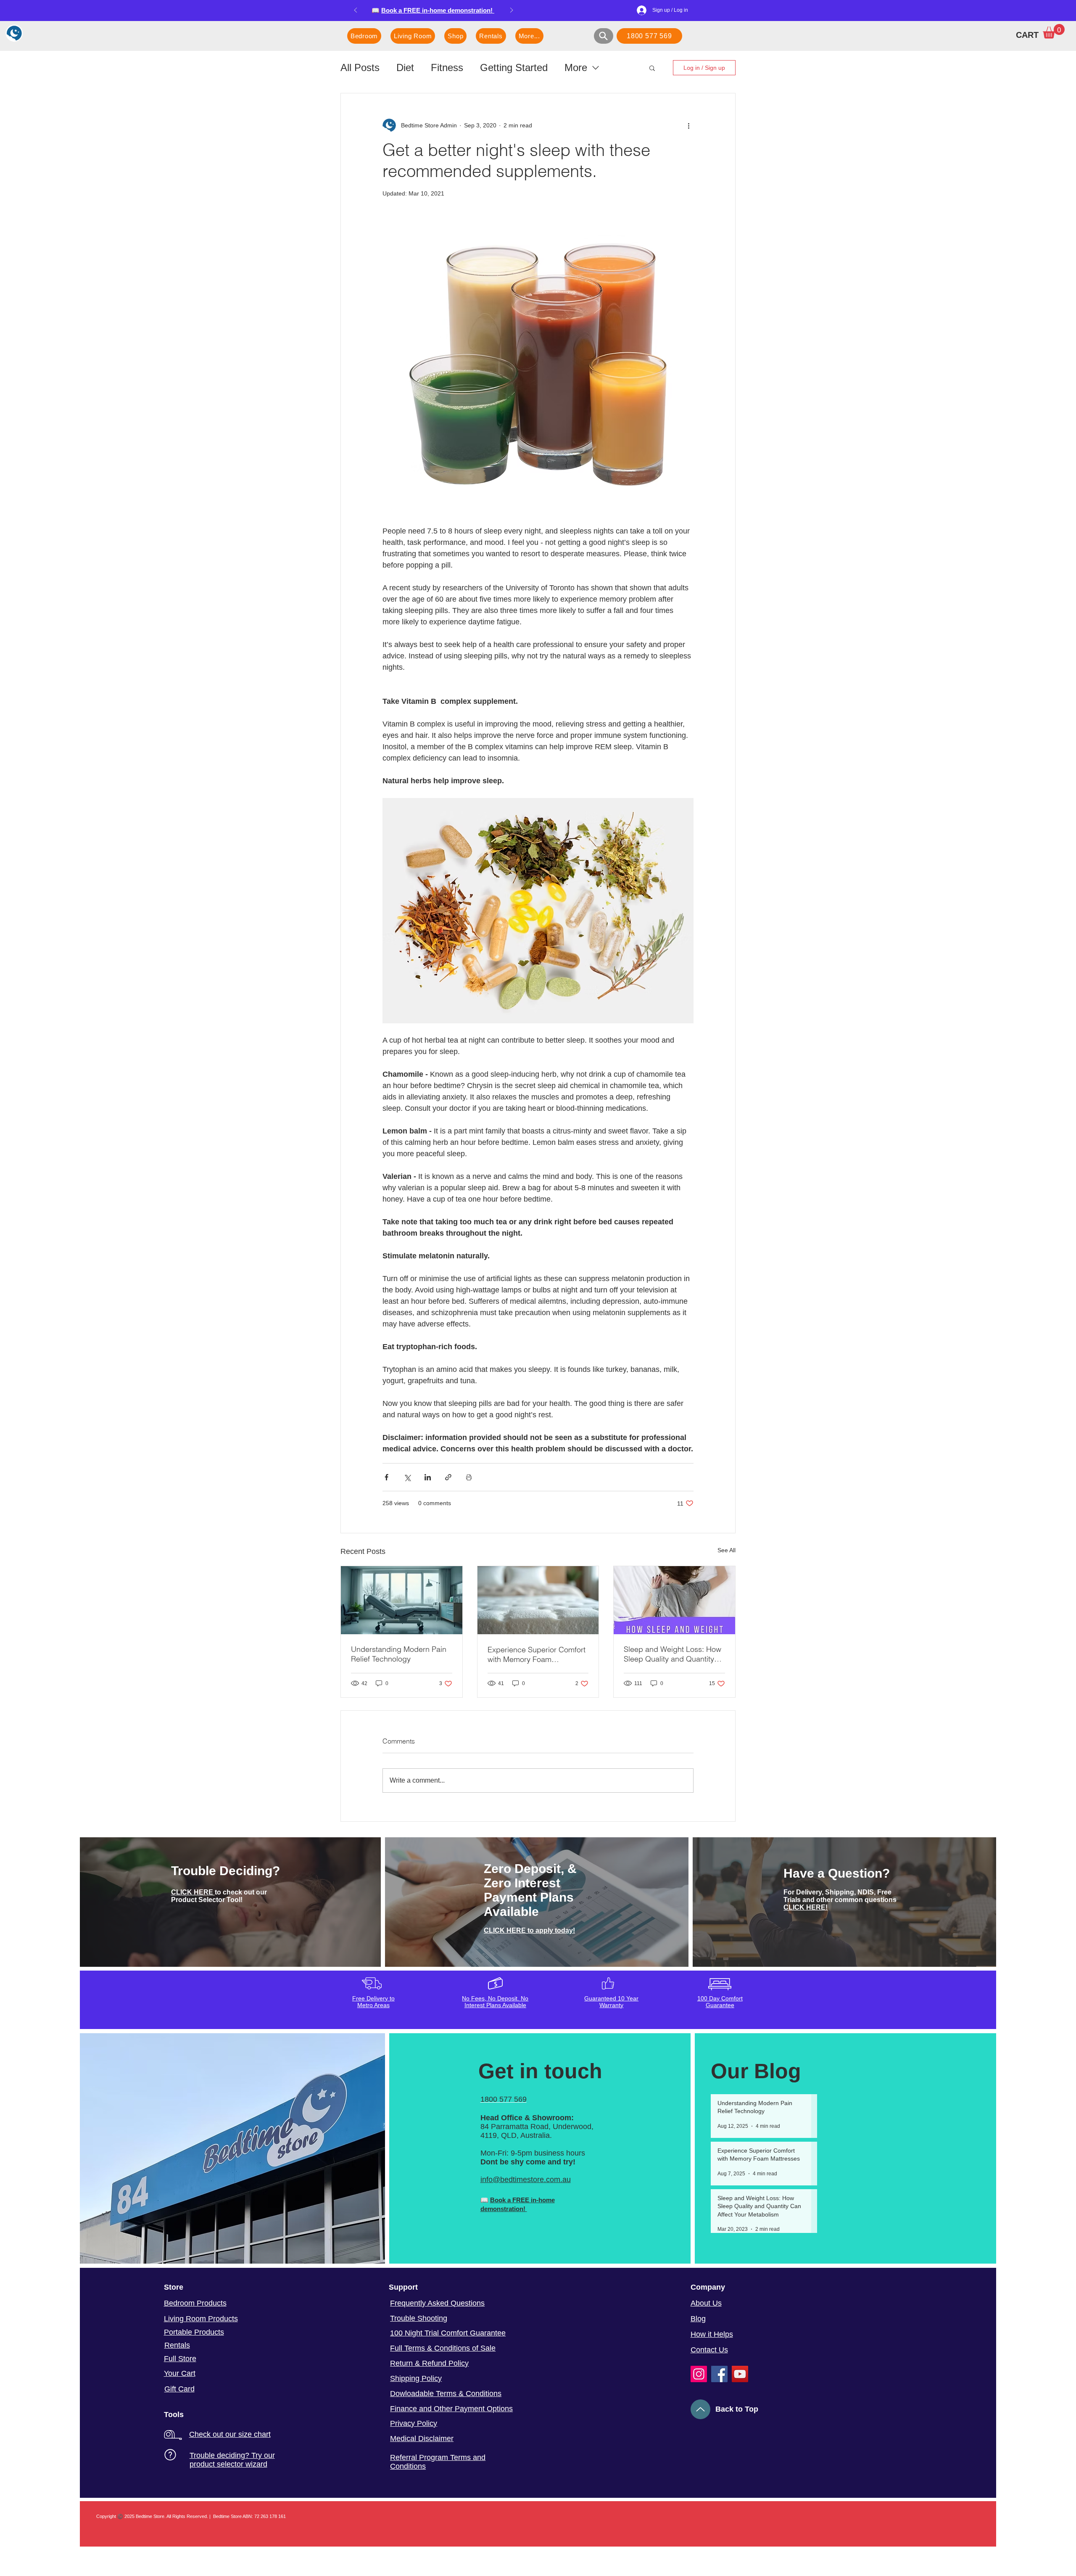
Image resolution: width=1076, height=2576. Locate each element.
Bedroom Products (195, 2303)
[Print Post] (469, 1477)
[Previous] (356, 11)
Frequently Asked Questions (437, 2303)
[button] (1054, 31)
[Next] (512, 11)
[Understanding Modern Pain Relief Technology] (402, 1600)
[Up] (700, 2409)
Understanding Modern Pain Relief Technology (399, 1654)
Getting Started (514, 67)
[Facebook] (719, 2374)
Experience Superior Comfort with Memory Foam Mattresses (537, 1654)
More (576, 67)
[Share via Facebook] (386, 1477)
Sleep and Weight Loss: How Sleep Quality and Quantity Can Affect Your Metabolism (672, 1654)
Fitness (447, 67)
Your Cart (180, 2373)
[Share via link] (448, 1477)
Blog (698, 2319)
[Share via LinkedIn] (428, 1477)
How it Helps (712, 2334)
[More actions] (688, 125)
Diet (405, 67)
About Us (706, 2303)
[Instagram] (699, 2374)
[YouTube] (740, 2374)
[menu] (15, 33)
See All (727, 1550)
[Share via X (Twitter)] (407, 1477)
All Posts (360, 67)
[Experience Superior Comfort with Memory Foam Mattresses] (538, 1600)
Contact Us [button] (709, 2350)
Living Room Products (201, 2319)
